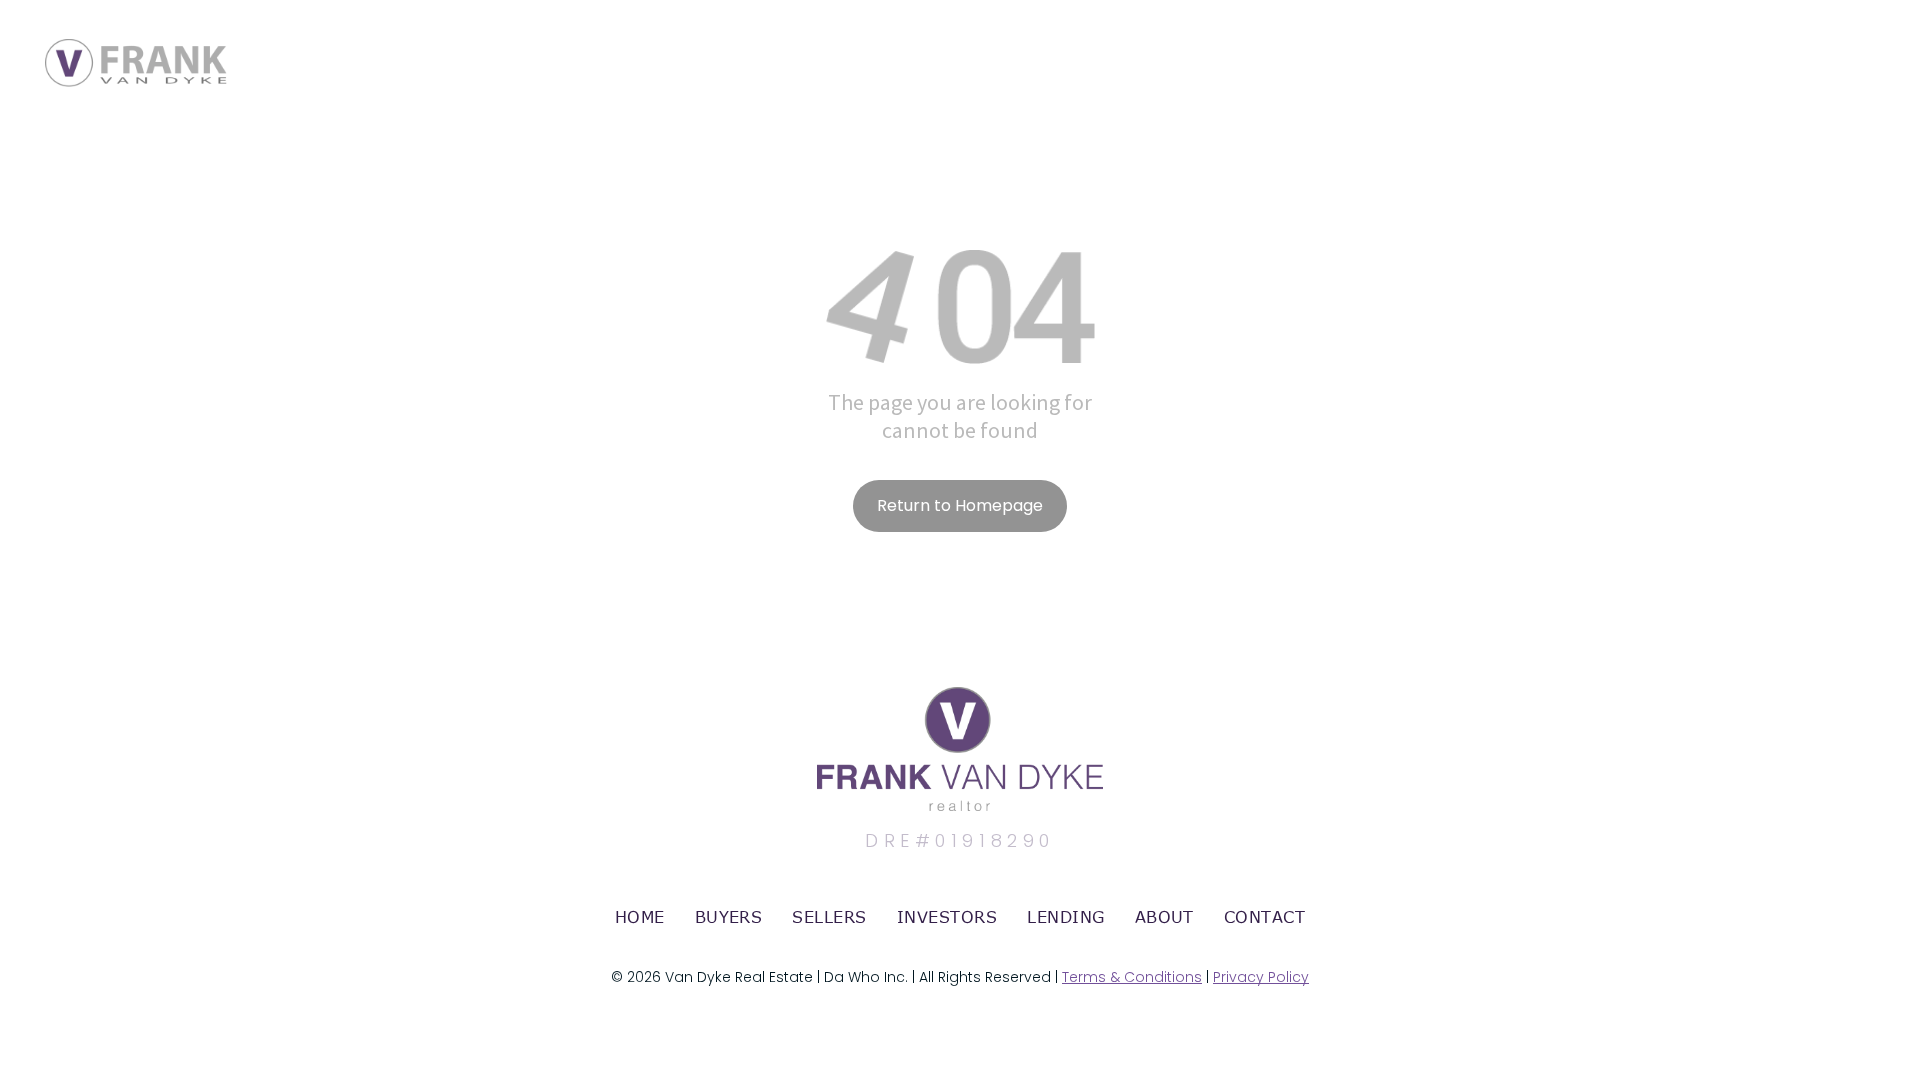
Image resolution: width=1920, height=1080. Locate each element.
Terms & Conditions (1132, 977)
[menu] (1876, 43)
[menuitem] (640, 917)
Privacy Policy (1261, 977)
